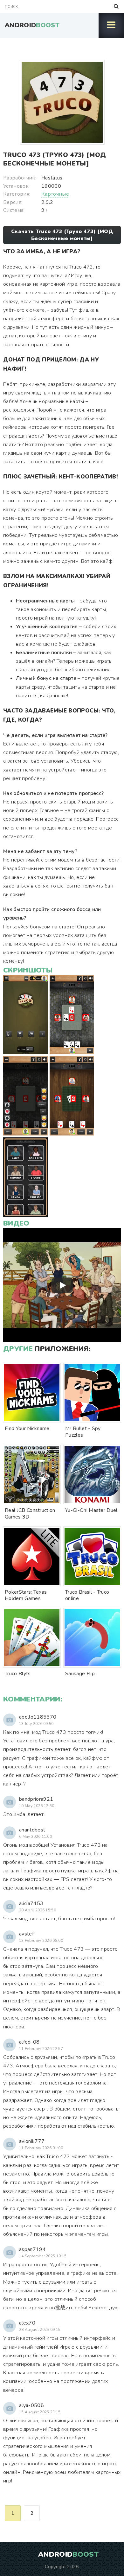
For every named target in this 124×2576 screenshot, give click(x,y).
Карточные (55, 194)
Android (32, 25)
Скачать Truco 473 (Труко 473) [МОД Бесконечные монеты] (62, 235)
